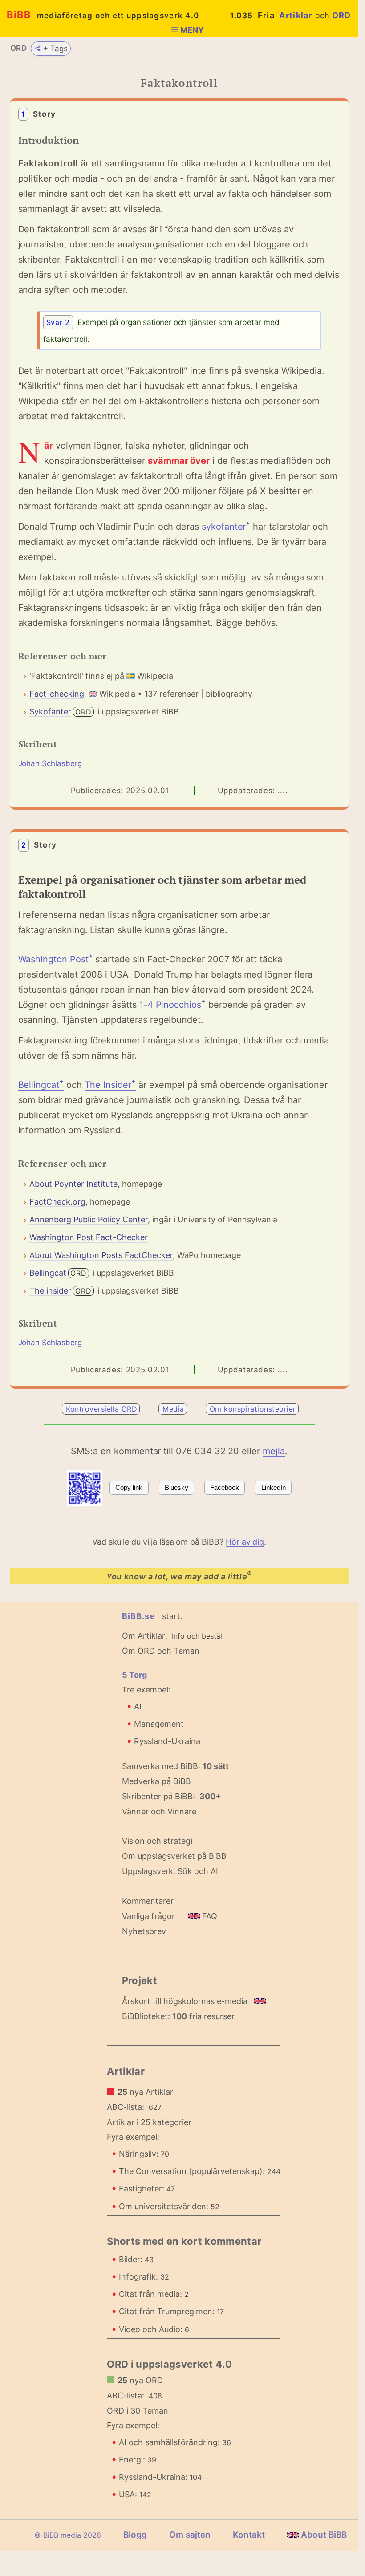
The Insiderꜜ (110, 1085)
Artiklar (296, 15)
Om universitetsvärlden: (169, 2206)
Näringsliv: (144, 2154)
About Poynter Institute (73, 1184)
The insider (50, 1291)
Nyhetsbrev (144, 1931)
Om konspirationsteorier (253, 1409)
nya (145, 2092)
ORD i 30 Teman (138, 2411)
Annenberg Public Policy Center (89, 1219)
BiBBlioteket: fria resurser (178, 2016)
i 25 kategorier (149, 2122)
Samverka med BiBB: (161, 1766)
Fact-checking (57, 694)
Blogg (135, 2535)
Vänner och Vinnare (159, 1811)
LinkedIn (274, 1487)
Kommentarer (148, 1901)
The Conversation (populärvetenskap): (200, 2171)
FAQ (209, 1916)
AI (138, 1706)
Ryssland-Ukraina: (160, 2477)
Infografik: (144, 2277)
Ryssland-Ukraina (167, 1741)
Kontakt (249, 2535)
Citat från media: (154, 2294)
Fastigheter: (147, 2189)
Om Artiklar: (145, 1636)
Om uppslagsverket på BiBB (174, 1856)
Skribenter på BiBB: (171, 1796)
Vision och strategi (157, 1841)
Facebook (225, 1487)
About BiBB (323, 2535)
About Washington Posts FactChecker (101, 1255)
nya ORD (140, 2380)
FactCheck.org (57, 1202)
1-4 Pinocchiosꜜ (172, 1005)
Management (159, 1724)
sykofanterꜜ (226, 527)
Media (173, 1409)
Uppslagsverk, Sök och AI (170, 1871)
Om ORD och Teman (161, 1651)
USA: (135, 2494)
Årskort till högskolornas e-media (185, 2001)
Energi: (138, 2460)
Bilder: (136, 2259)
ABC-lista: (126, 2107)
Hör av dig (245, 1542)
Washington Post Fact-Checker (89, 1237)
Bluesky (176, 1487)
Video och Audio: (154, 2329)
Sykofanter (50, 712)
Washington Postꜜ (56, 959)
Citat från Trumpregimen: (171, 2311)
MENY (192, 30)
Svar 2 (58, 322)
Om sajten (190, 2535)
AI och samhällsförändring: (175, 2442)
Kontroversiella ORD (101, 1409)
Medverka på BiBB (156, 1781)
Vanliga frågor (148, 1916)
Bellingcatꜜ (41, 1085)
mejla (274, 1451)
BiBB (103, 15)
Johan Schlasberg (50, 763)
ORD (342, 15)
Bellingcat (48, 1273)
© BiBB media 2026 (68, 2535)
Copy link (129, 1487)
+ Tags (54, 49)
